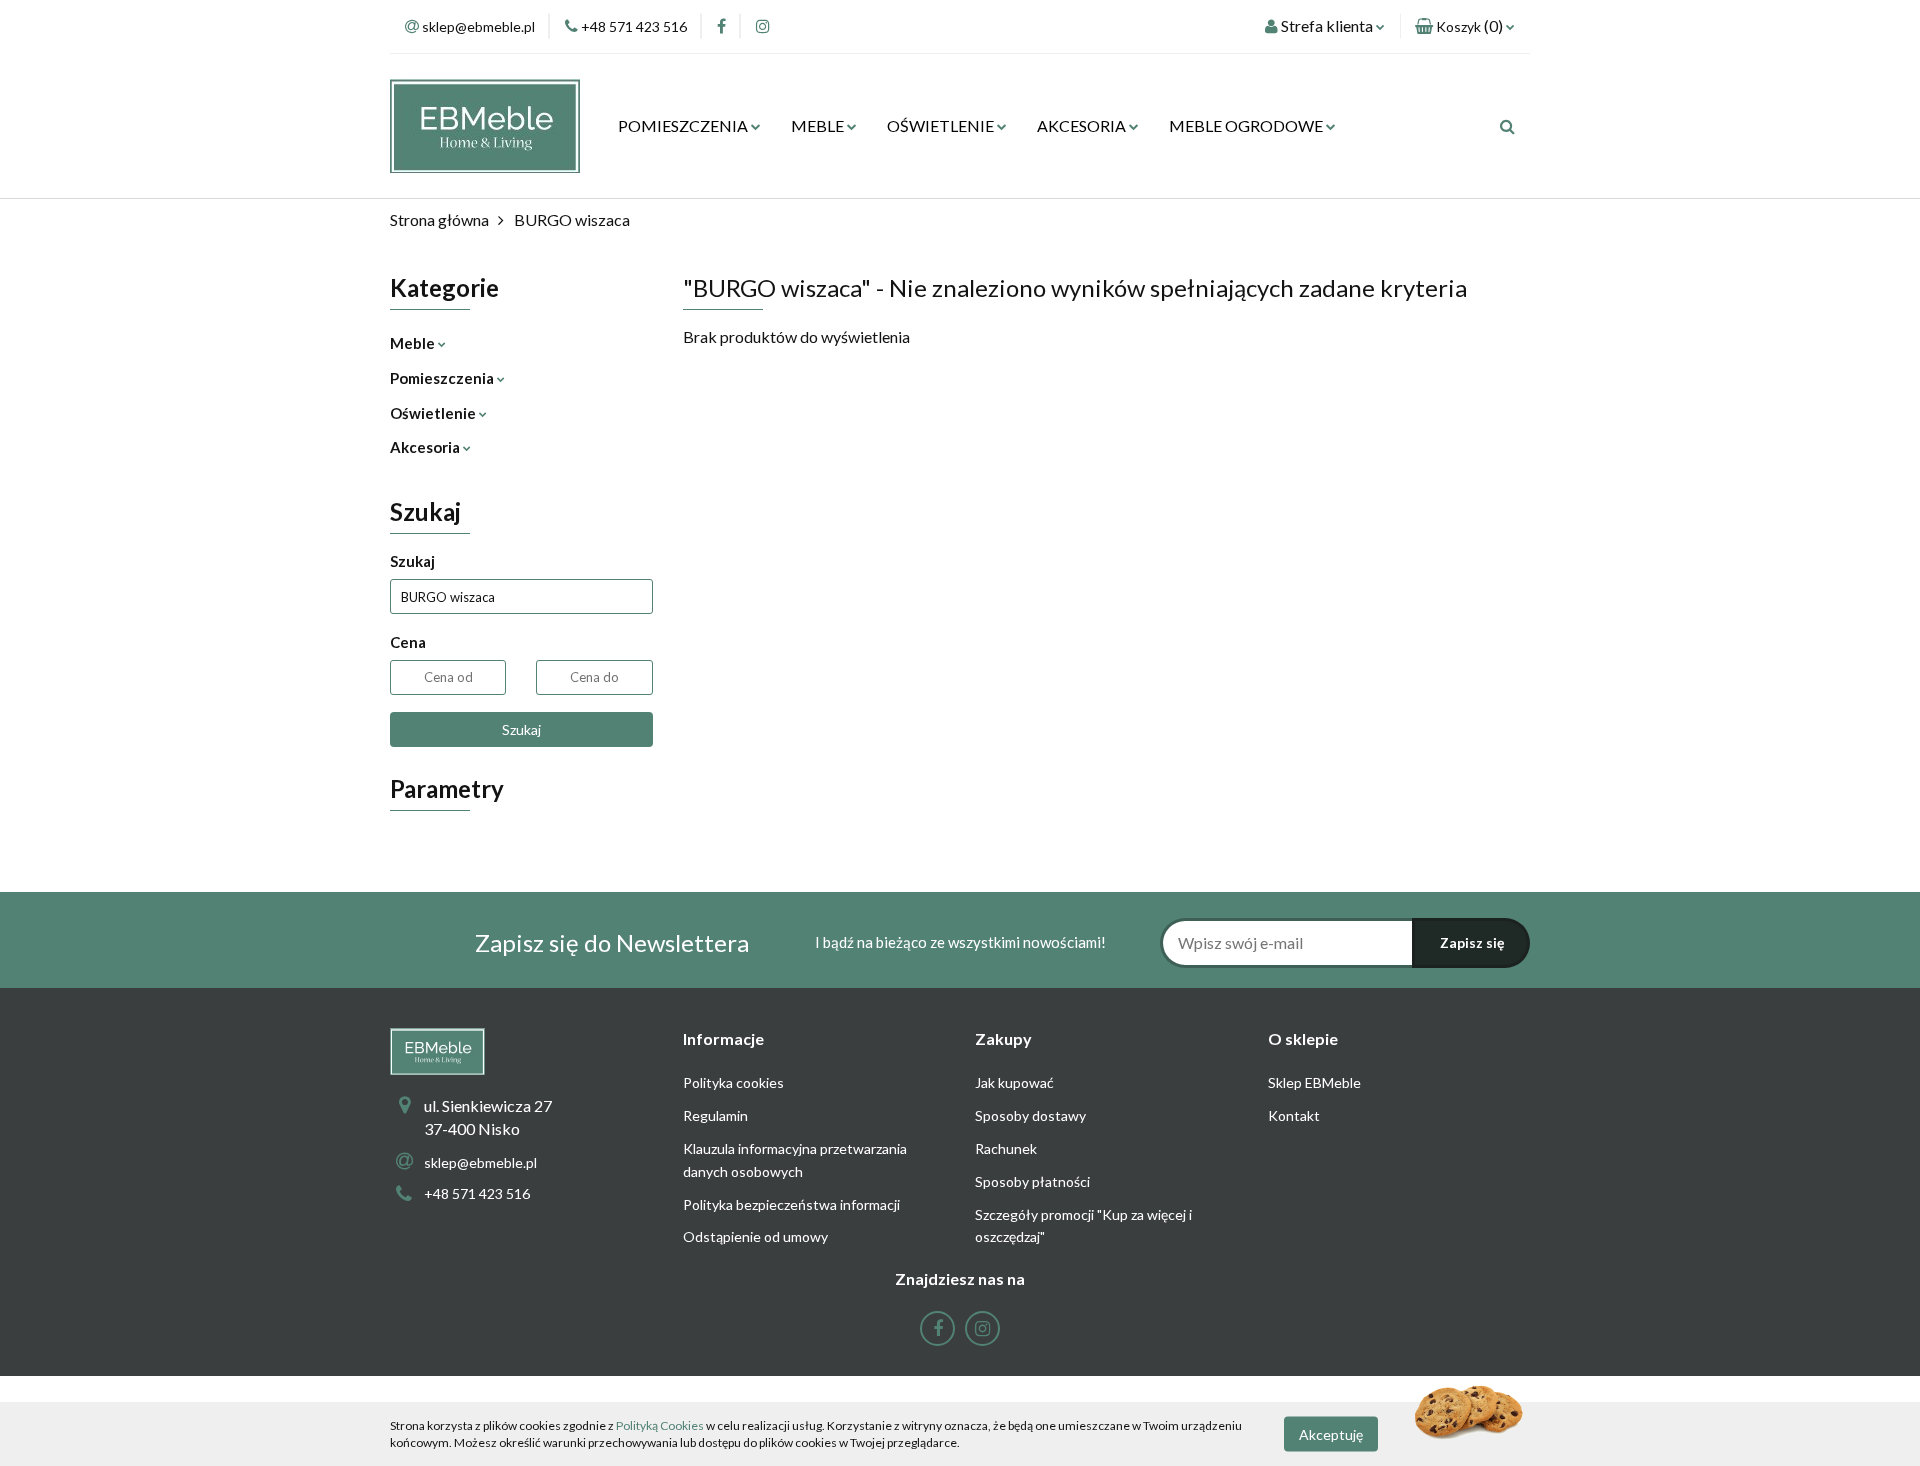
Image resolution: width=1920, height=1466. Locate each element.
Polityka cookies (733, 1082)
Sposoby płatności (1032, 1181)
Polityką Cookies (660, 1425)
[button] (1465, 26)
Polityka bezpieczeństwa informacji (791, 1204)
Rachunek (1006, 1148)
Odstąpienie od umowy (755, 1236)
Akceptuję (1331, 1433)
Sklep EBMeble (1314, 1082)
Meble (414, 343)
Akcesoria (426, 447)
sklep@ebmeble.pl (480, 1162)
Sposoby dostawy (1030, 1115)
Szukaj (521, 729)
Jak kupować (1014, 1082)
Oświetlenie (434, 413)
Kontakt (1294, 1115)
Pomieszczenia (443, 378)
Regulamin (715, 1115)
